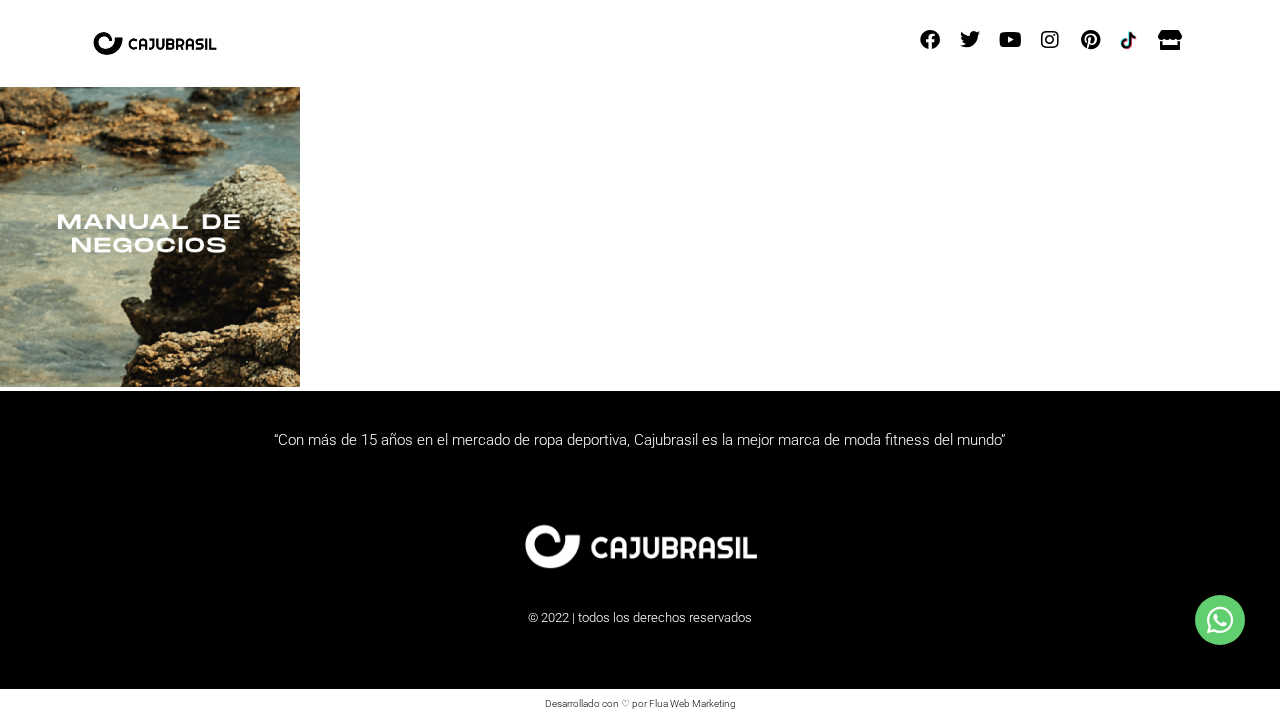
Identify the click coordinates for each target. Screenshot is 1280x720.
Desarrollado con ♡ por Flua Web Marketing (640, 703)
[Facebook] (930, 40)
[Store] (1170, 40)
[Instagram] (1050, 40)
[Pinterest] (1090, 40)
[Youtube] (1010, 40)
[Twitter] (970, 40)
